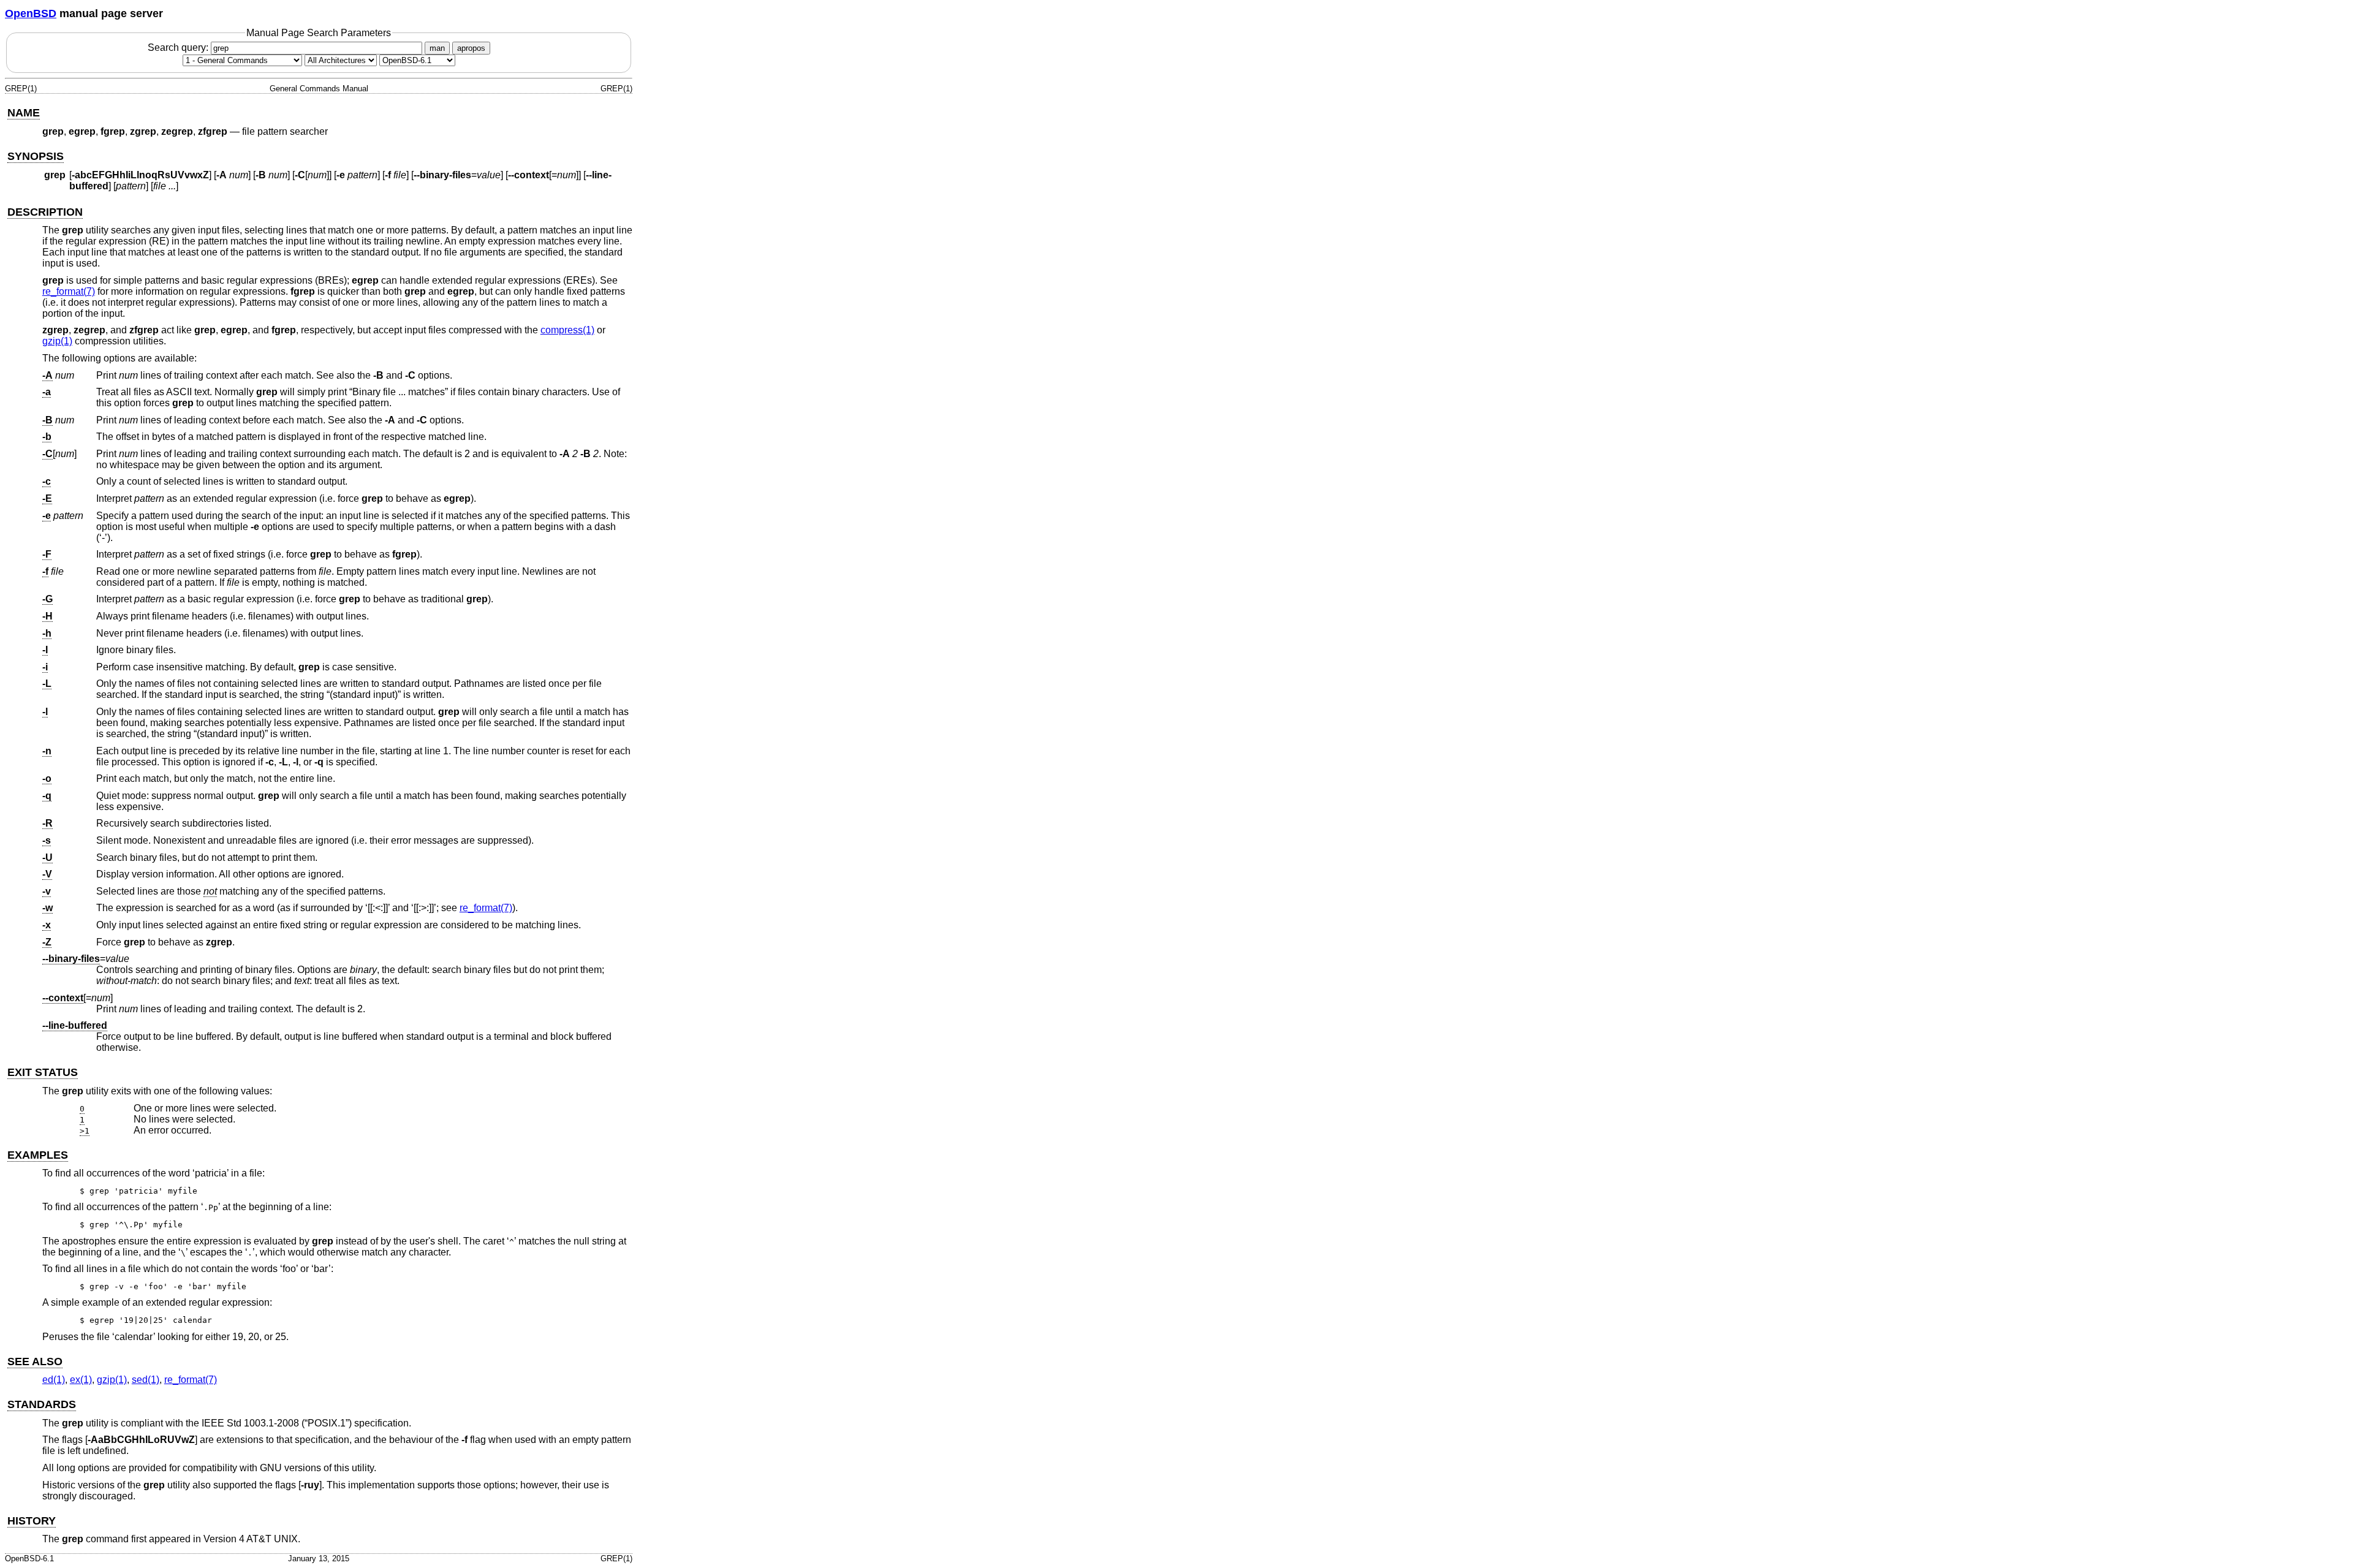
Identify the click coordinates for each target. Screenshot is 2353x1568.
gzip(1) (57, 341)
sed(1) (146, 1380)
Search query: (179, 47)
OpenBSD (31, 13)
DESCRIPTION (45, 212)
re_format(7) (69, 291)
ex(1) (81, 1380)
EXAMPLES (38, 1155)
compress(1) (567, 330)
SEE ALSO (35, 1362)
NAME (24, 113)
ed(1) (54, 1380)
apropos (471, 48)
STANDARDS (42, 1404)
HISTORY (32, 1521)
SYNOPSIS (36, 156)
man (437, 48)
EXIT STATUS (43, 1072)
